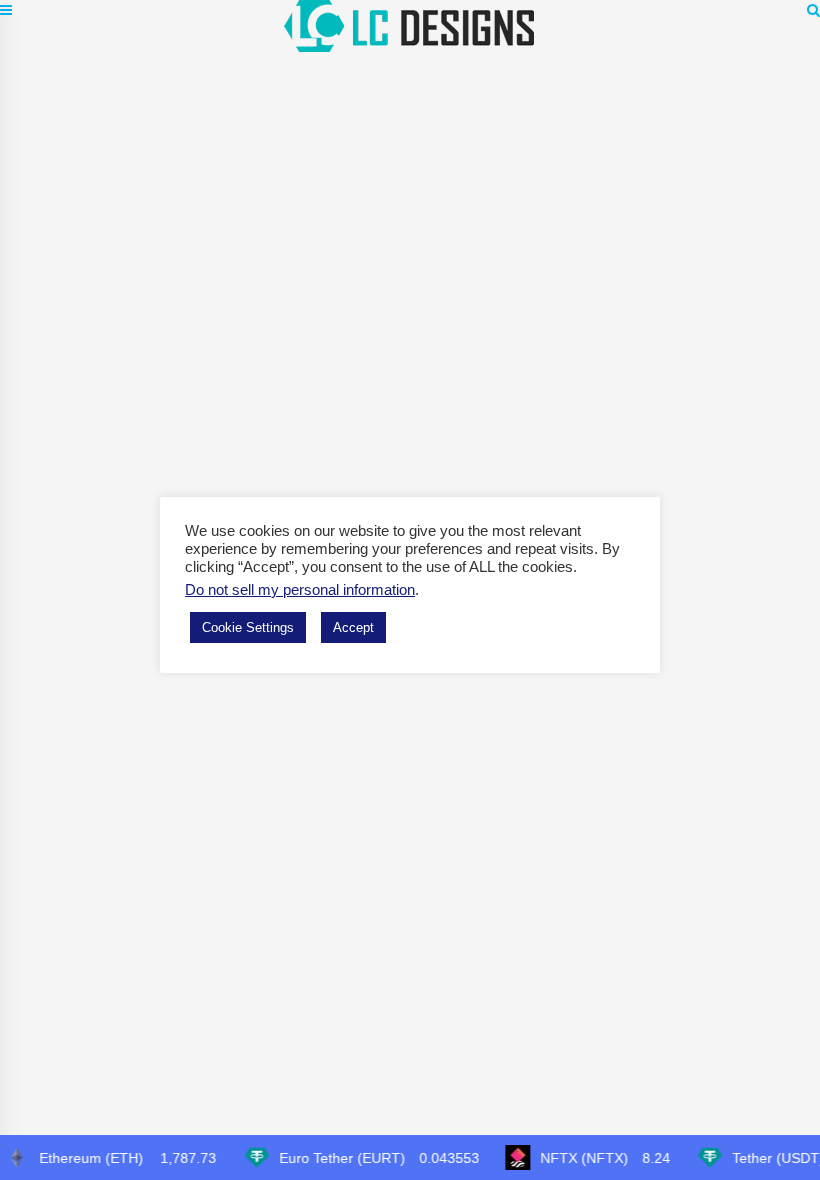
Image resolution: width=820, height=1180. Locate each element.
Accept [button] (353, 627)
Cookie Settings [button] (248, 627)
